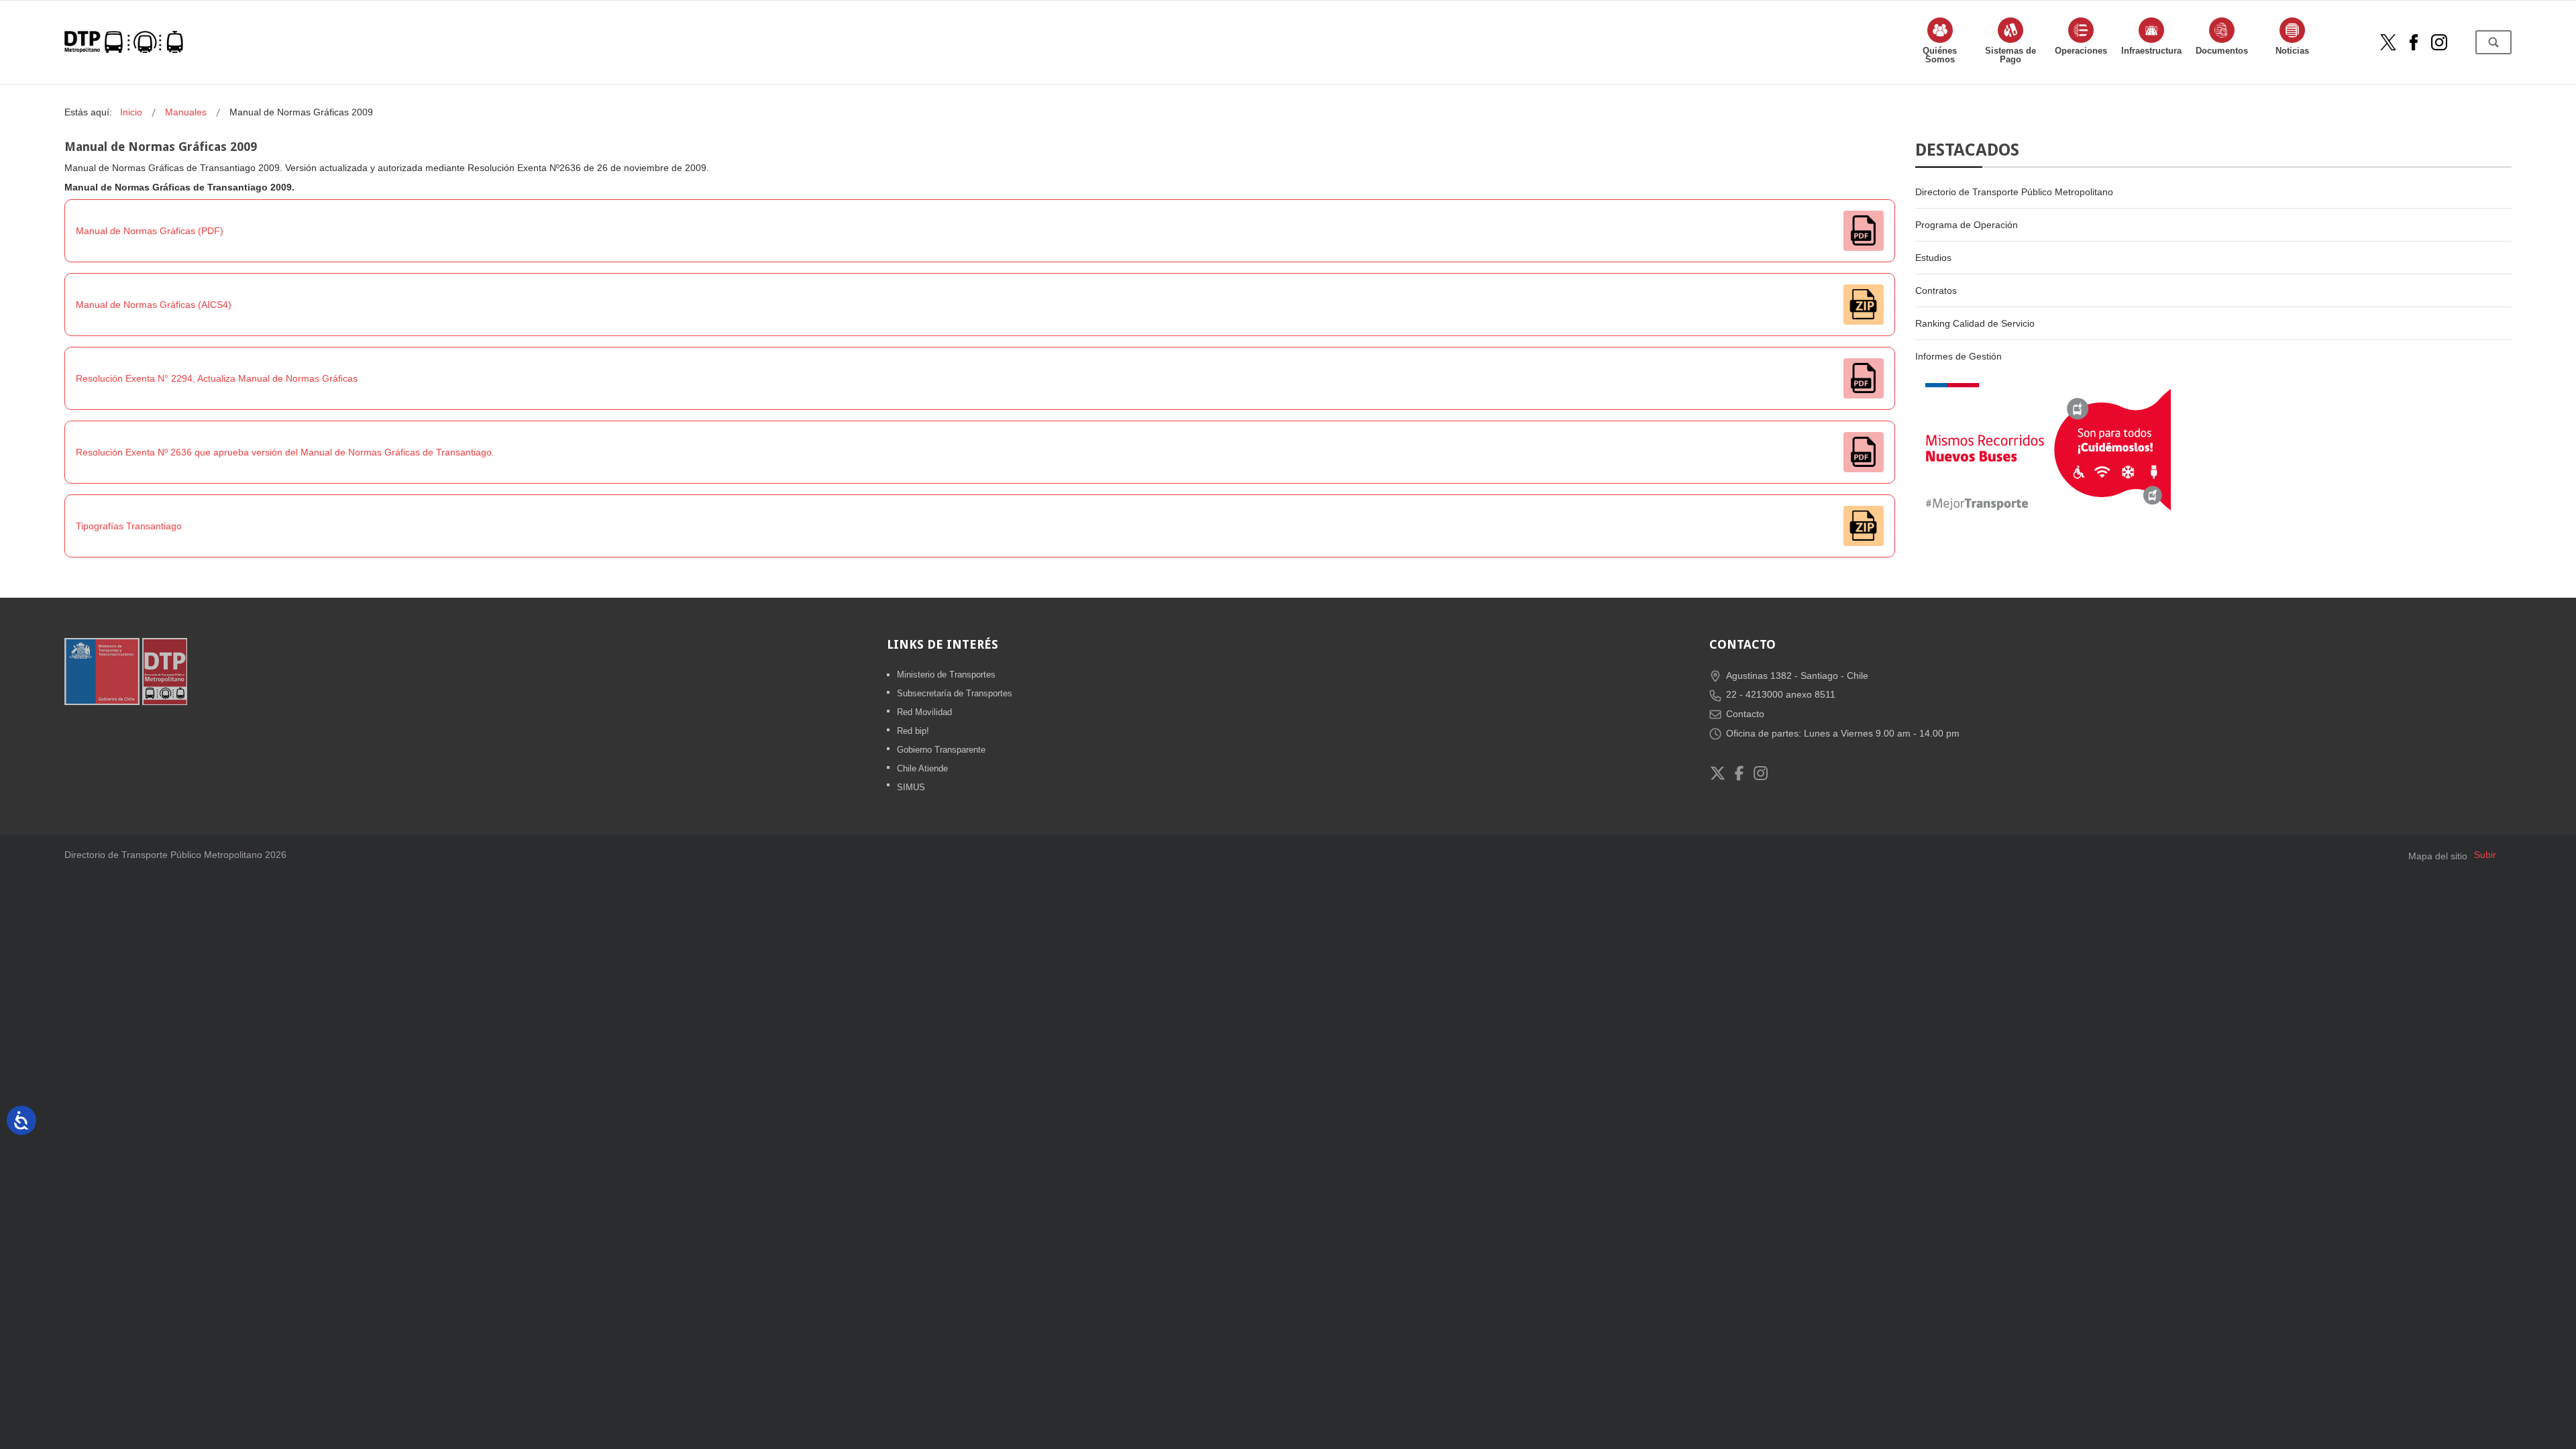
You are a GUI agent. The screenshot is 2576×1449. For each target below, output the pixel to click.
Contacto (1745, 714)
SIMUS (911, 787)
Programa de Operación (1967, 225)
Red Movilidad (924, 712)
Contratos (1936, 290)
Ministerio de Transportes (946, 675)
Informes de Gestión (1958, 356)
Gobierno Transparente (941, 750)
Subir (2485, 855)
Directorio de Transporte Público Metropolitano (2014, 192)
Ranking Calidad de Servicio (1975, 323)
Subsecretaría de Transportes (955, 693)
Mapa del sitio (2438, 856)
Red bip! (913, 731)
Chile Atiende (922, 768)
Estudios (1933, 258)
